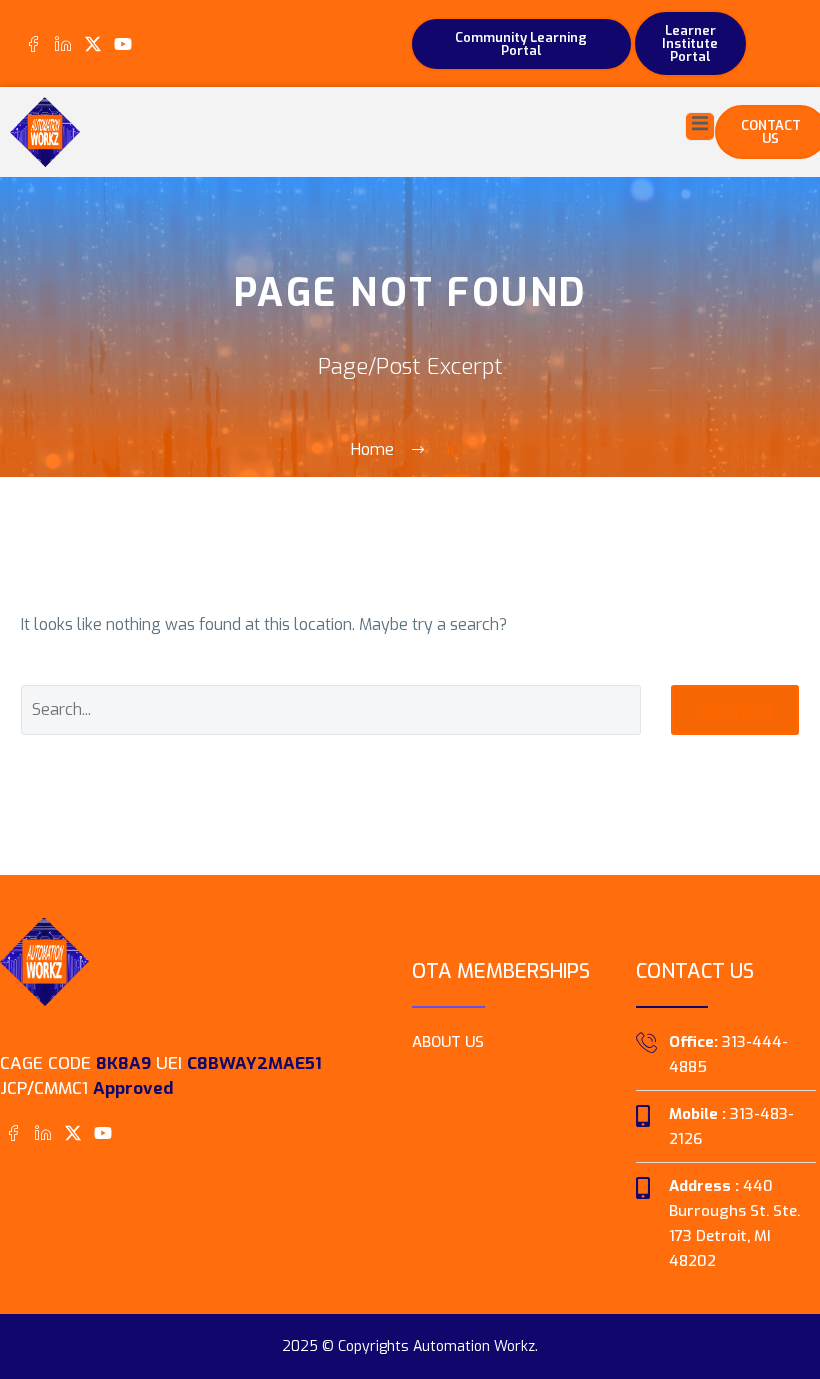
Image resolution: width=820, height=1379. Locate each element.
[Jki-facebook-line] (32, 43)
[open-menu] (700, 126)
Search (735, 712)
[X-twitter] (92, 43)
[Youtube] (123, 43)
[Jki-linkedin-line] (62, 43)
